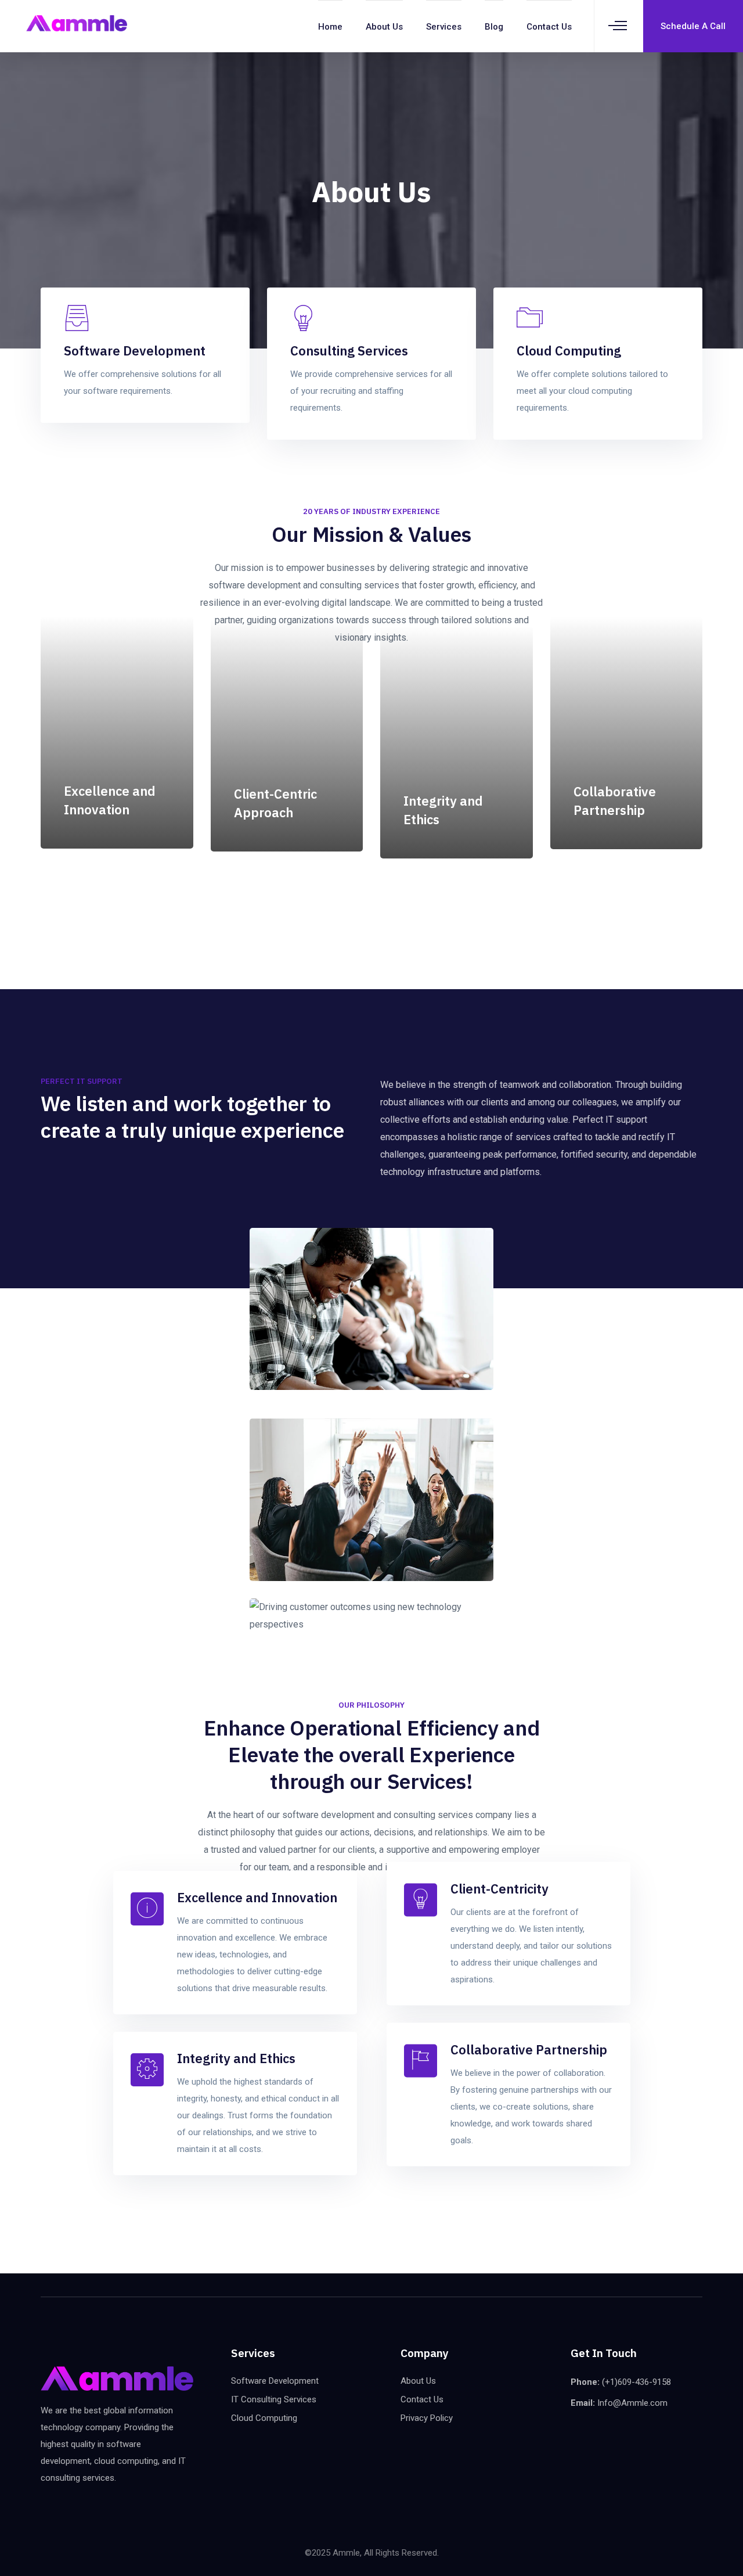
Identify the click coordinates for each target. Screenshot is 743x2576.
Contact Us (549, 27)
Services (444, 27)
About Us (384, 27)
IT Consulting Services (274, 2399)
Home (330, 27)
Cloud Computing (264, 2418)
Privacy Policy (427, 2418)
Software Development (275, 2381)
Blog (494, 27)
